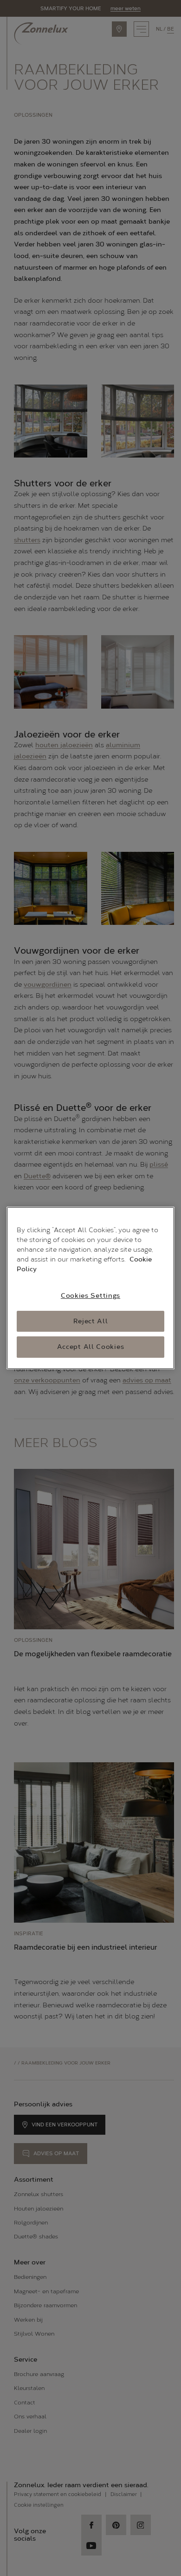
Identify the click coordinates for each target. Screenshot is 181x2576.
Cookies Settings (90, 1296)
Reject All (91, 1321)
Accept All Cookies (91, 1347)
